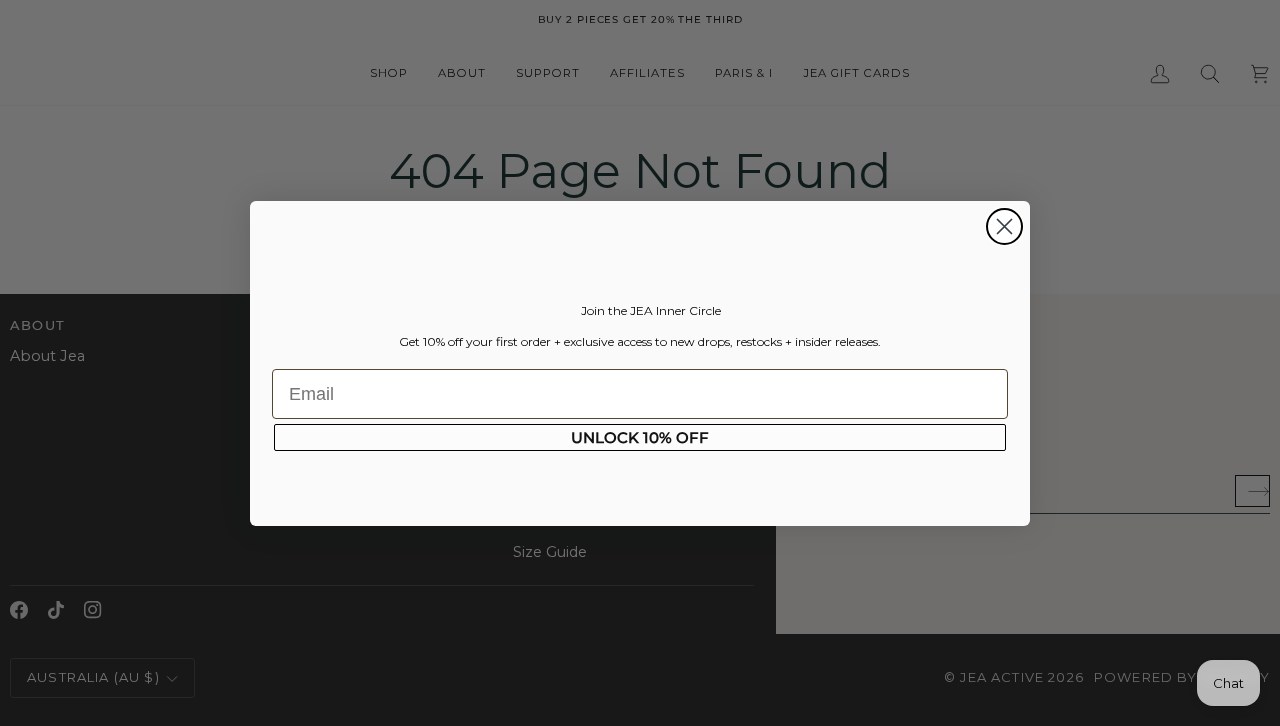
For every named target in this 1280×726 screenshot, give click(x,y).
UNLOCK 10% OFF (640, 437)
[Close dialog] (1004, 226)
